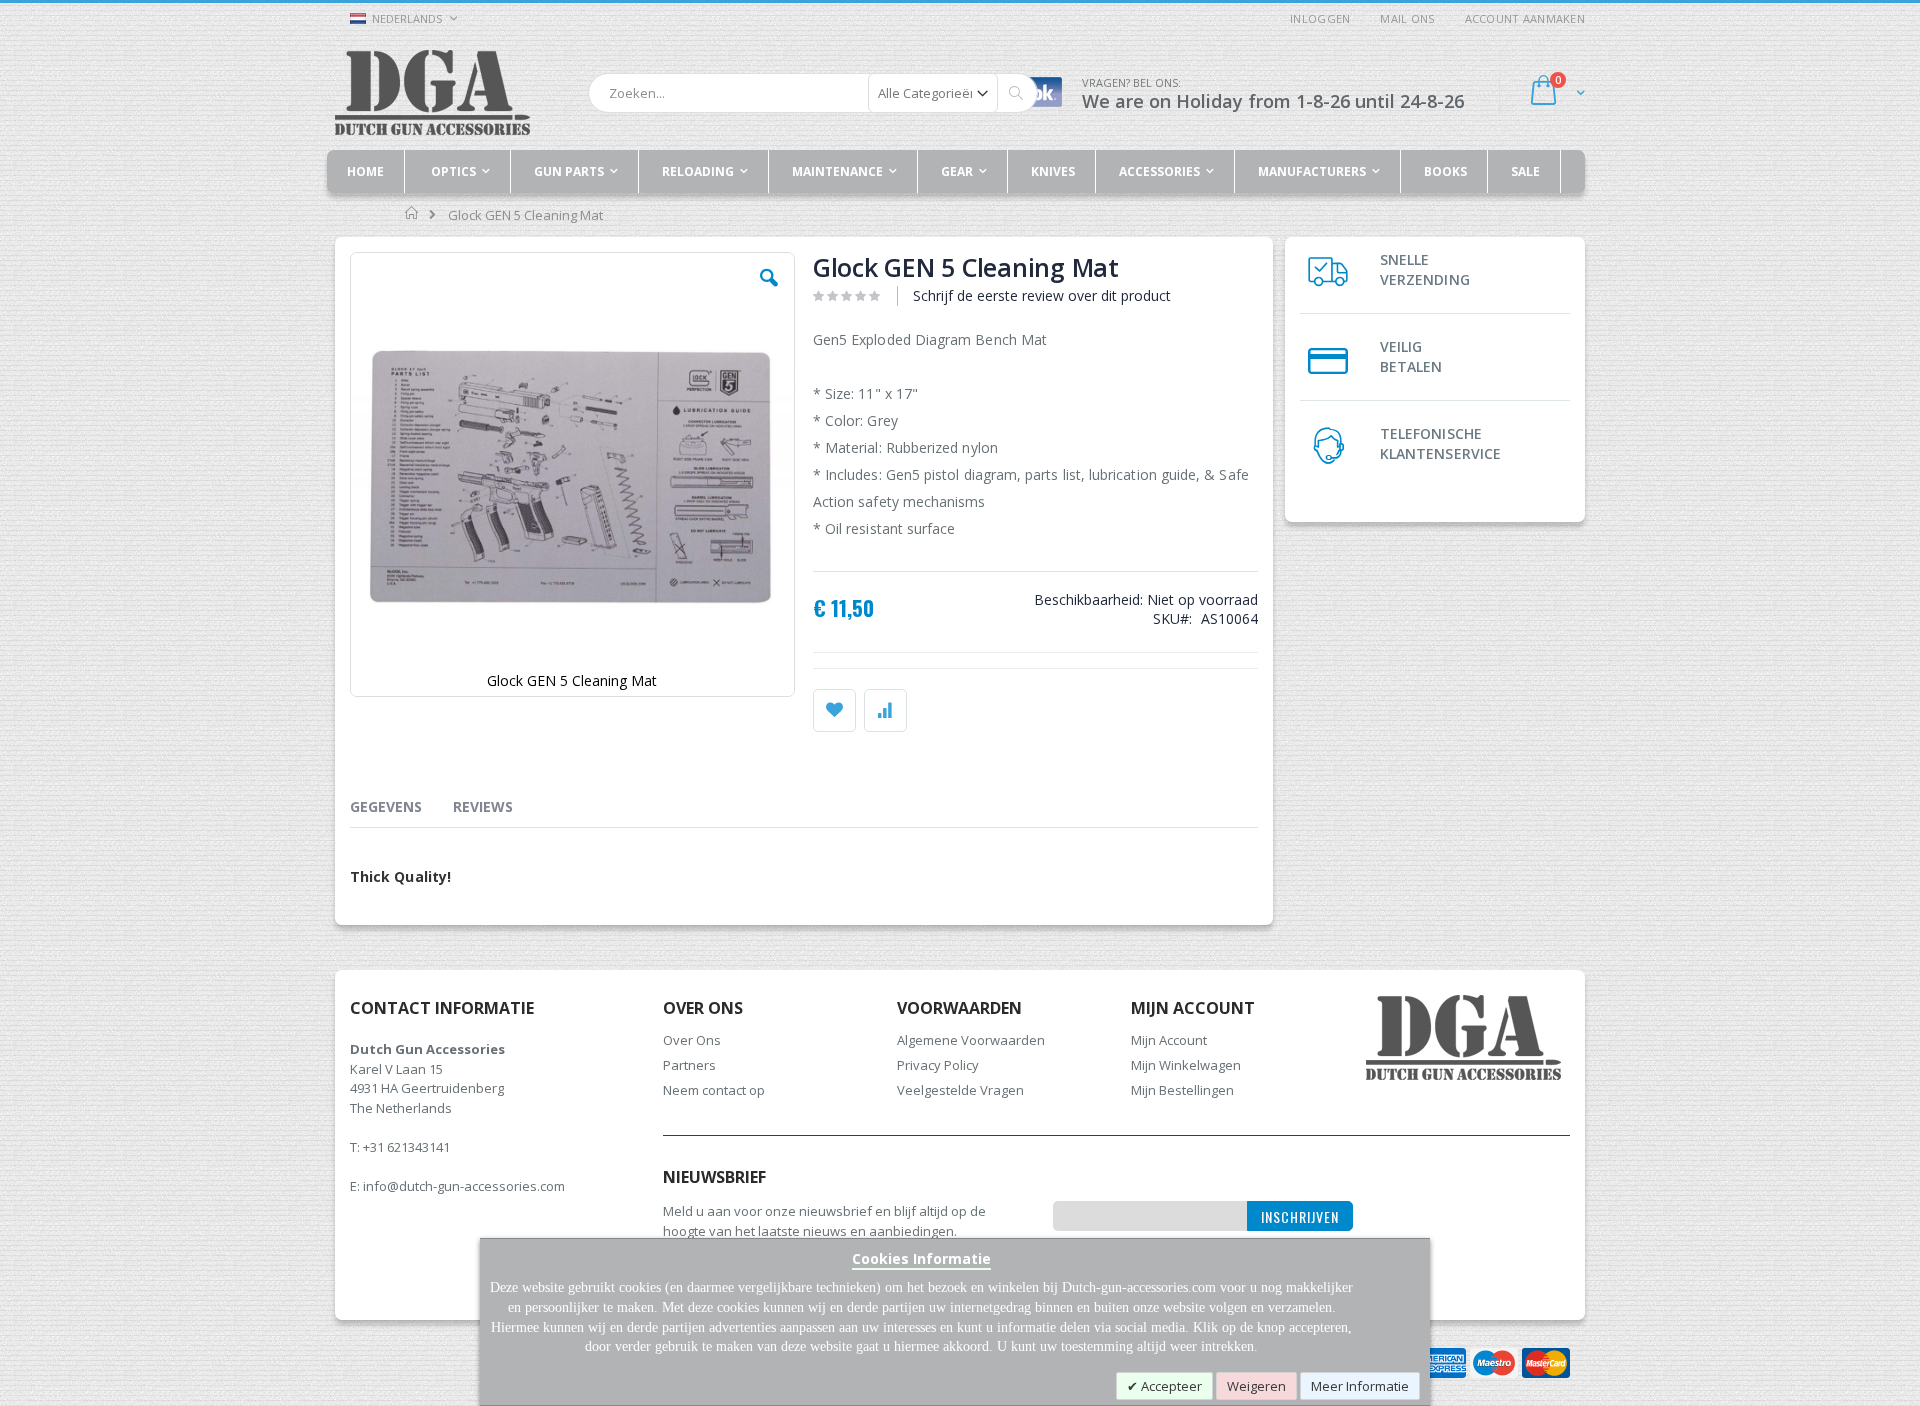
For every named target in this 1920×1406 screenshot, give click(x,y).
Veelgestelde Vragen (960, 1090)
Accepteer (1170, 1386)
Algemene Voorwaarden (971, 1040)
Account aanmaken (1525, 18)
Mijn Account (1169, 1040)
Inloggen (1320, 18)
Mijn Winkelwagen (1186, 1065)
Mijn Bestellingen (1182, 1090)
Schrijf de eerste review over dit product (1042, 295)
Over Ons (692, 1040)
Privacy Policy (938, 1065)
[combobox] (813, 93)
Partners (689, 1065)
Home (412, 213)
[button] (769, 293)
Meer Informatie (1360, 1386)
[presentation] (401, 810)
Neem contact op (714, 1090)
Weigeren (1256, 1386)
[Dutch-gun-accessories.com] (432, 92)
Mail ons (1407, 18)
